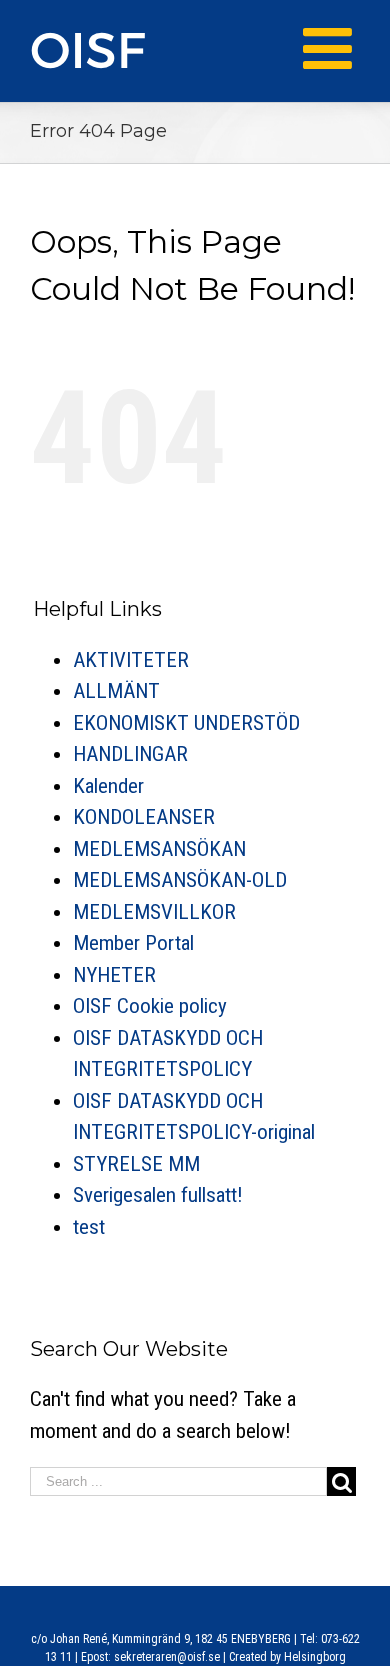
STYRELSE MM (136, 1164)
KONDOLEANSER (144, 817)
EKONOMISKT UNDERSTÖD (186, 723)
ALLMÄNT (116, 691)
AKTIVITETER (131, 660)
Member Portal (133, 943)
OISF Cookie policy (150, 1006)
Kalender (108, 786)
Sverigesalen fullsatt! (158, 1195)
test (89, 1227)
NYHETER (114, 975)
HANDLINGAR (130, 754)
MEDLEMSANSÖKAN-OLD (180, 880)
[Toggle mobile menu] (331, 48)
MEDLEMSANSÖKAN (159, 849)
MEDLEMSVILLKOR (154, 912)
